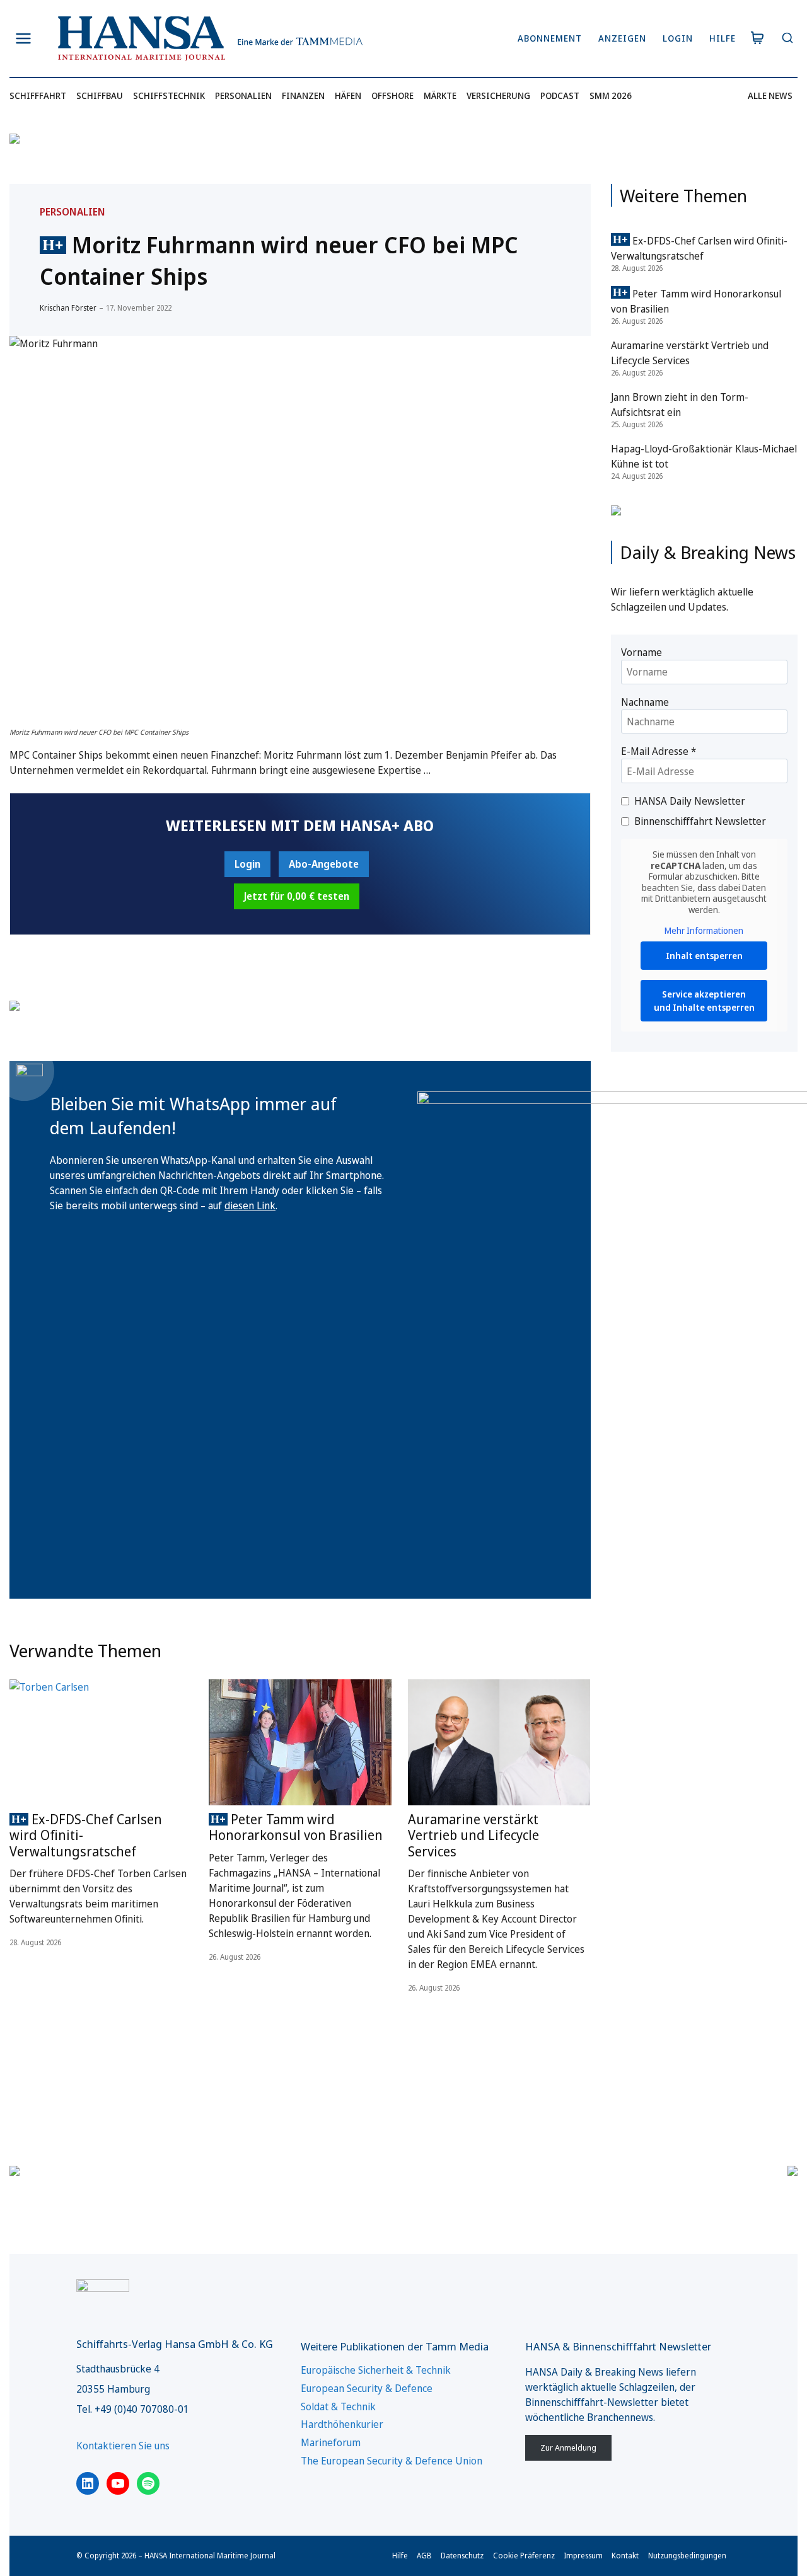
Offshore (392, 95)
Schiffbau (100, 95)
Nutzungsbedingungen (687, 2556)
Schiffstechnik (169, 95)
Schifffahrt (38, 95)
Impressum (583, 2556)
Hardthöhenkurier (342, 2424)
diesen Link (250, 1205)
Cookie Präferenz (524, 2556)
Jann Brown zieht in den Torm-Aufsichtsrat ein (680, 405)
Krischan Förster (68, 308)
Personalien (243, 95)
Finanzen (303, 95)
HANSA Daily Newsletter (690, 801)
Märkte (440, 95)
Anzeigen (622, 38)
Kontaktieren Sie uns (123, 2446)
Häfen (348, 95)
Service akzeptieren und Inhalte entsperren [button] (704, 1001)
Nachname (645, 702)
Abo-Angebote (324, 864)
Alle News (770, 95)
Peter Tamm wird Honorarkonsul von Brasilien (296, 1827)
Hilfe (723, 38)
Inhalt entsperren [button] (704, 956)
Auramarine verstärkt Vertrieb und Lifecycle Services (473, 1835)
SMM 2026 (611, 95)
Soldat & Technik (338, 2406)
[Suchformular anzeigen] (787, 39)
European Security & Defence (367, 2388)
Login (678, 38)
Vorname (642, 652)
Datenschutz (462, 2556)
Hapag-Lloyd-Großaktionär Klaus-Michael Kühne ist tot (704, 456)
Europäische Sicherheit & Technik (376, 2370)
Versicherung (498, 95)
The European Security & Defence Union (392, 2461)
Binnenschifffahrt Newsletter (700, 821)
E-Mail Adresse (659, 751)
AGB (424, 2556)
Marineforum (331, 2442)
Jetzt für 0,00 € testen (297, 896)
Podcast (560, 95)
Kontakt (625, 2556)
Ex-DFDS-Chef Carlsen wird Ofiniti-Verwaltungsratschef (86, 1835)
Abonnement (550, 38)
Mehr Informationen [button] (704, 931)
